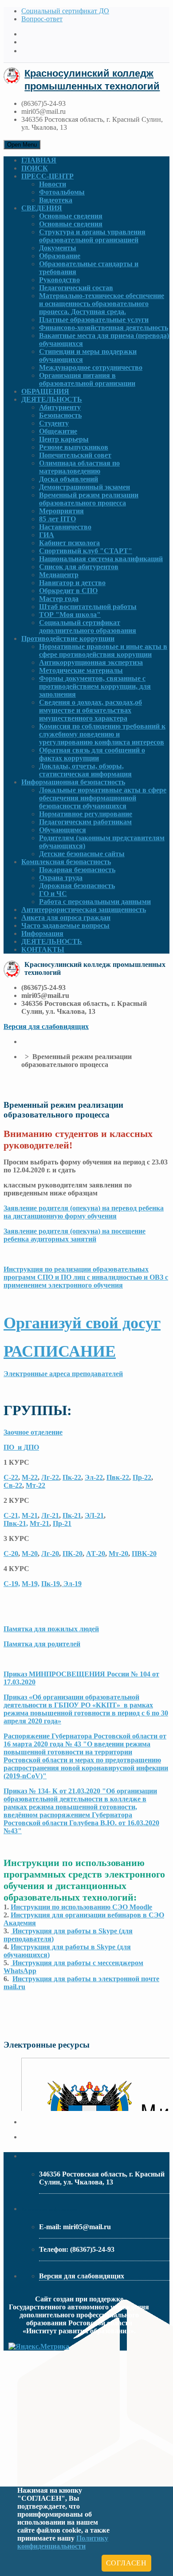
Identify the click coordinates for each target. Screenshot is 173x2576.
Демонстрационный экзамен (85, 487)
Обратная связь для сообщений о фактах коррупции (92, 754)
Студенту (54, 423)
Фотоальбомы (62, 192)
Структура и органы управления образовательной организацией (92, 236)
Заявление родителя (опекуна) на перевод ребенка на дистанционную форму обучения (84, 1212)
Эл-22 (94, 1477)
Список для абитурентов (79, 567)
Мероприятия (61, 511)
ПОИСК (35, 168)
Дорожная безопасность (77, 886)
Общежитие (58, 431)
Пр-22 (142, 1477)
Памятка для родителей (42, 1644)
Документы (58, 248)
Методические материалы (81, 670)
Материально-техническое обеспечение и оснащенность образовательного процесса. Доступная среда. (102, 304)
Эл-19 (72, 1584)
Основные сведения (71, 216)
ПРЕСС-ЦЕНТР (47, 176)
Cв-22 (13, 1485)
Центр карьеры (64, 439)
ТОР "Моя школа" (70, 615)
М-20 (30, 1554)
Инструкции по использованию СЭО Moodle (81, 1907)
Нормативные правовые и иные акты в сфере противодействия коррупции (103, 650)
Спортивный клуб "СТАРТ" (86, 551)
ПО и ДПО (21, 1447)
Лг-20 (50, 1554)
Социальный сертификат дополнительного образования (88, 627)
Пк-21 (72, 1515)
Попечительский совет (75, 455)
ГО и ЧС (53, 894)
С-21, (12, 1515)
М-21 (30, 1515)
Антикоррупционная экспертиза (91, 662)
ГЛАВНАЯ (39, 160)
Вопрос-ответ (42, 19)
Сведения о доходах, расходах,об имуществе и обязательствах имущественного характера (90, 710)
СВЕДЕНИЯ (42, 208)
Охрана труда (61, 878)
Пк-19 (51, 1584)
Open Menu (22, 145)
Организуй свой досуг (82, 1323)
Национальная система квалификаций (101, 559)
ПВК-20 (144, 1554)
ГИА (47, 535)
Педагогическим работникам (85, 822)
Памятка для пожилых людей (51, 1629)
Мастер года (59, 599)
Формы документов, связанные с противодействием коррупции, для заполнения (95, 686)
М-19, (31, 1584)
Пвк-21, (16, 1523)
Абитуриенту (60, 407)
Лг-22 (50, 1477)
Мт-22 (35, 1485)
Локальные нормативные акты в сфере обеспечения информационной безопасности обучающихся (103, 798)
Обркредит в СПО (68, 591)
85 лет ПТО (57, 519)
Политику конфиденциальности (63, 2542)
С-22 (11, 1477)
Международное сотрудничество (91, 367)
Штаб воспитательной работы (88, 607)
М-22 (30, 1477)
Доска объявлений (69, 479)
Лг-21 (50, 1515)
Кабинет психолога (69, 543)
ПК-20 (73, 1554)
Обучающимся (63, 830)
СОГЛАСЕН (126, 2563)
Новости (53, 184)
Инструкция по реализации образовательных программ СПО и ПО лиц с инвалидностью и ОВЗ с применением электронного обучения (86, 1277)
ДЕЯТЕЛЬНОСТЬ (52, 399)
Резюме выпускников (74, 447)
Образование (60, 256)
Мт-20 (118, 1554)
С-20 (11, 1554)
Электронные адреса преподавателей (63, 1374)
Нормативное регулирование (86, 814)
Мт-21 (39, 1523)
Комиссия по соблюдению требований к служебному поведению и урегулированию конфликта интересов (102, 734)
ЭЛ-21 (94, 1515)
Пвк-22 (118, 1477)
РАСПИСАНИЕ (60, 1351)
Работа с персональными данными (95, 902)
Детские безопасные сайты (82, 854)
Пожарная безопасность (77, 870)
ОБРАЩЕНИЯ (45, 391)
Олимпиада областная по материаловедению (79, 467)
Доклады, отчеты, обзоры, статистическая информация (85, 770)
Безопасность (60, 415)
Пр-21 (62, 1523)
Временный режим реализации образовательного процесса (89, 499)
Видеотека (56, 200)
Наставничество (65, 527)
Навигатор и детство (72, 583)
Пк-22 (72, 1477)
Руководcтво (59, 280)
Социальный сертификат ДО (65, 11)
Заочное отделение (33, 1432)
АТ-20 (96, 1554)
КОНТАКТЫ (43, 949)
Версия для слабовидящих (46, 1026)
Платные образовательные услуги (94, 320)
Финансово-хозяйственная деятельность (104, 328)
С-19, (12, 1584)
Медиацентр (59, 575)
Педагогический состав (76, 288)
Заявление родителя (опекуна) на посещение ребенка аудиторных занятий (75, 1235)
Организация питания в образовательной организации (87, 379)
